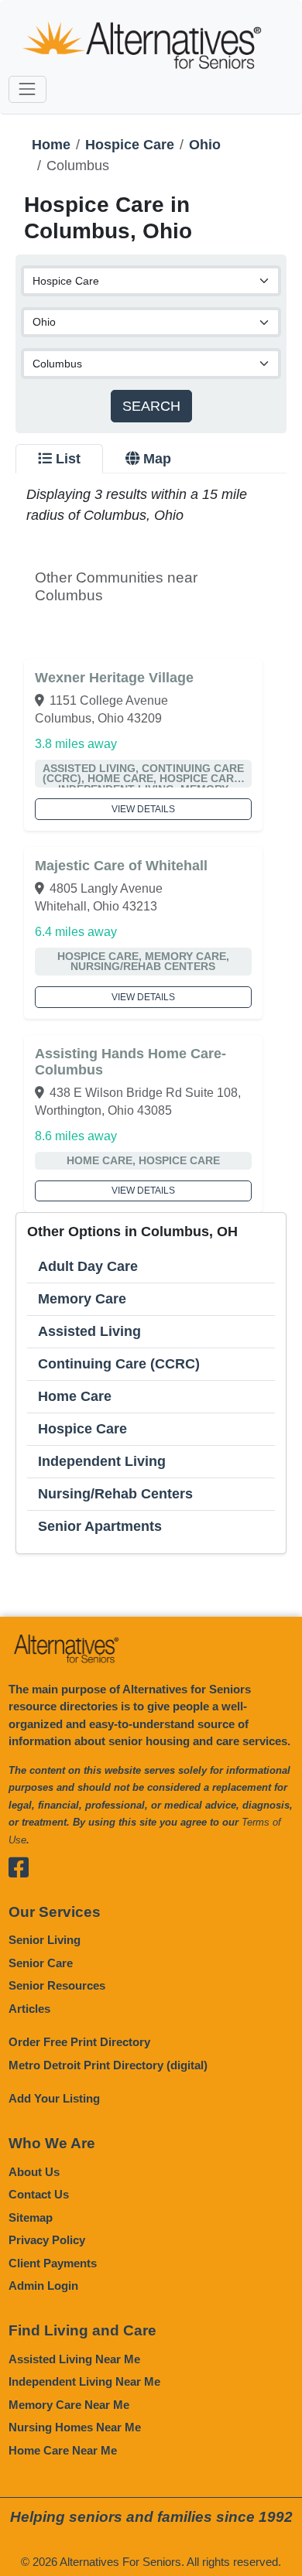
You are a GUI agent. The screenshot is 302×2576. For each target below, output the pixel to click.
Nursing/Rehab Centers (115, 1494)
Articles (29, 2009)
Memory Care (82, 1299)
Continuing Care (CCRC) (119, 1364)
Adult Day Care (88, 1266)
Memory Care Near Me (69, 2405)
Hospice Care (130, 145)
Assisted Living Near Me (74, 2359)
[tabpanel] (151, 1019)
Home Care (75, 1396)
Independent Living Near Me (84, 2381)
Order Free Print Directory (79, 2042)
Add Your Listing (54, 2098)
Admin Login (43, 2286)
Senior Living (45, 1940)
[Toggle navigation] (27, 89)
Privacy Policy (47, 2240)
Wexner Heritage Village (114, 678)
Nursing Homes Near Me (75, 2427)
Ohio (205, 145)
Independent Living (102, 1461)
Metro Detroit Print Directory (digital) (108, 2065)
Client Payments (53, 2263)
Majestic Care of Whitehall (121, 866)
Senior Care (41, 1963)
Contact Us (39, 2194)
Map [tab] (157, 459)
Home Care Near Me (63, 2450)
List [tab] (68, 459)
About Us (34, 2172)
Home (51, 145)
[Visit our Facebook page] (21, 1867)
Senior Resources (57, 1985)
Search (151, 406)
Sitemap (31, 2217)
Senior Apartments (100, 1526)
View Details (143, 809)
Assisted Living (89, 1331)
